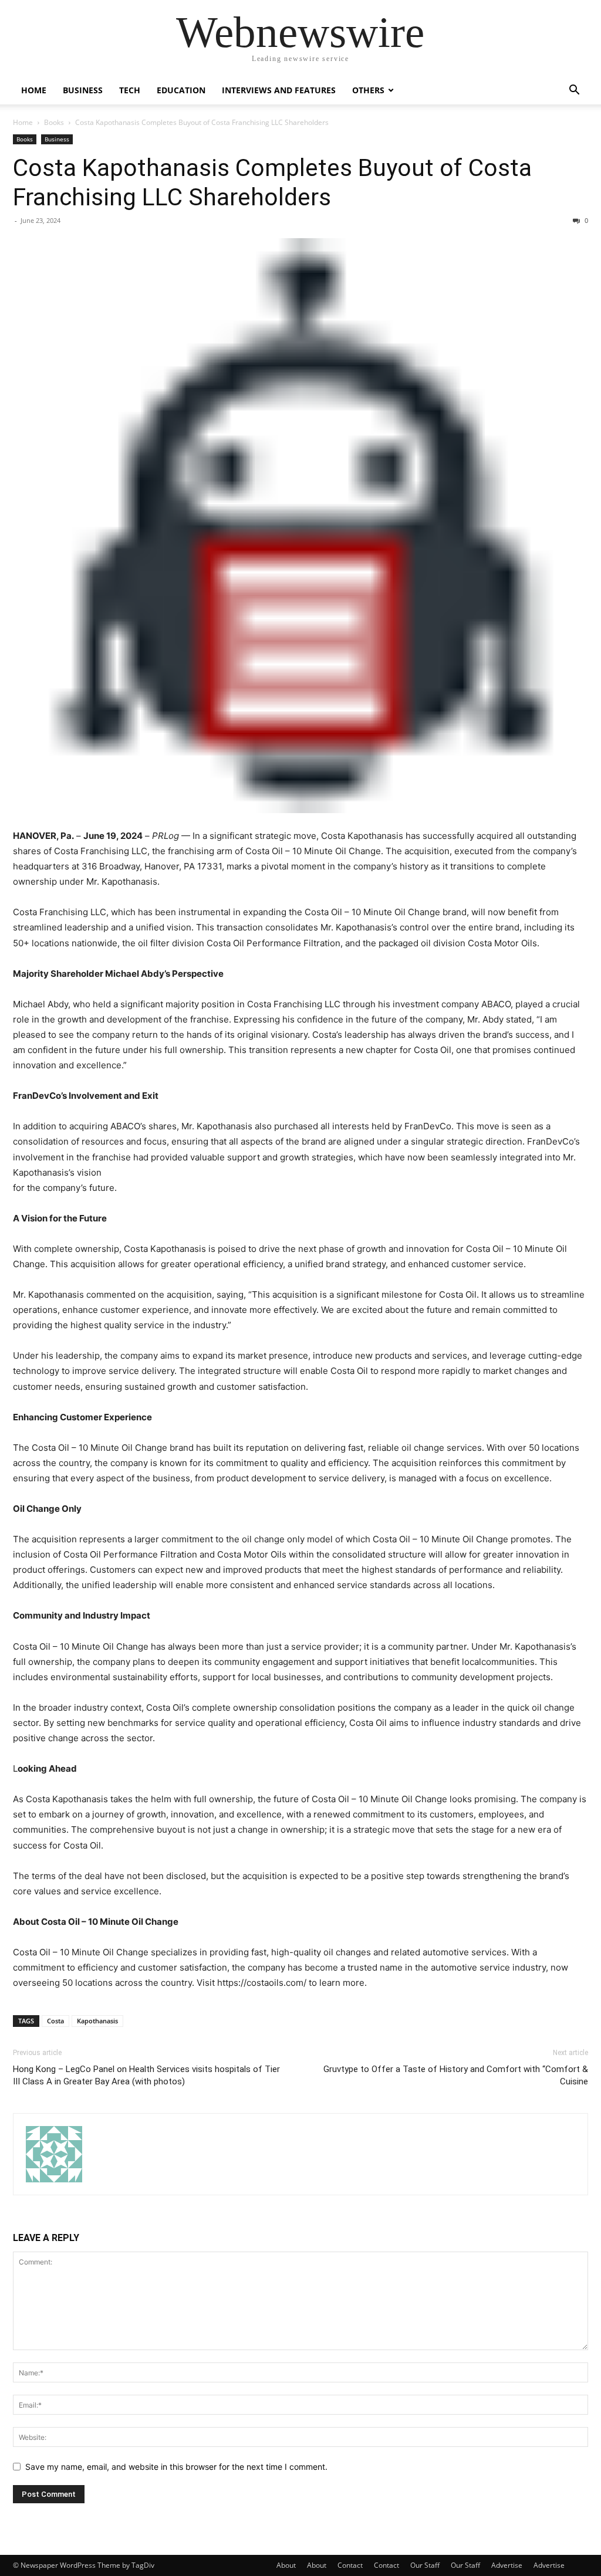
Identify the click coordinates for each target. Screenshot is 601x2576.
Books (54, 122)
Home (34, 90)
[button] (574, 91)
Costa (55, 2021)
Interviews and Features (279, 90)
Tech (130, 90)
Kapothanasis (97, 2021)
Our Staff (425, 2565)
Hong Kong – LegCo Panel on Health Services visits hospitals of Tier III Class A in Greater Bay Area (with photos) (146, 2075)
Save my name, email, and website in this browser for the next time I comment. (176, 2467)
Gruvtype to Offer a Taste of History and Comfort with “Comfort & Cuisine (456, 2075)
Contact (350, 2565)
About (286, 2565)
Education (181, 90)
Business (83, 90)
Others (368, 90)
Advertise (507, 2565)
